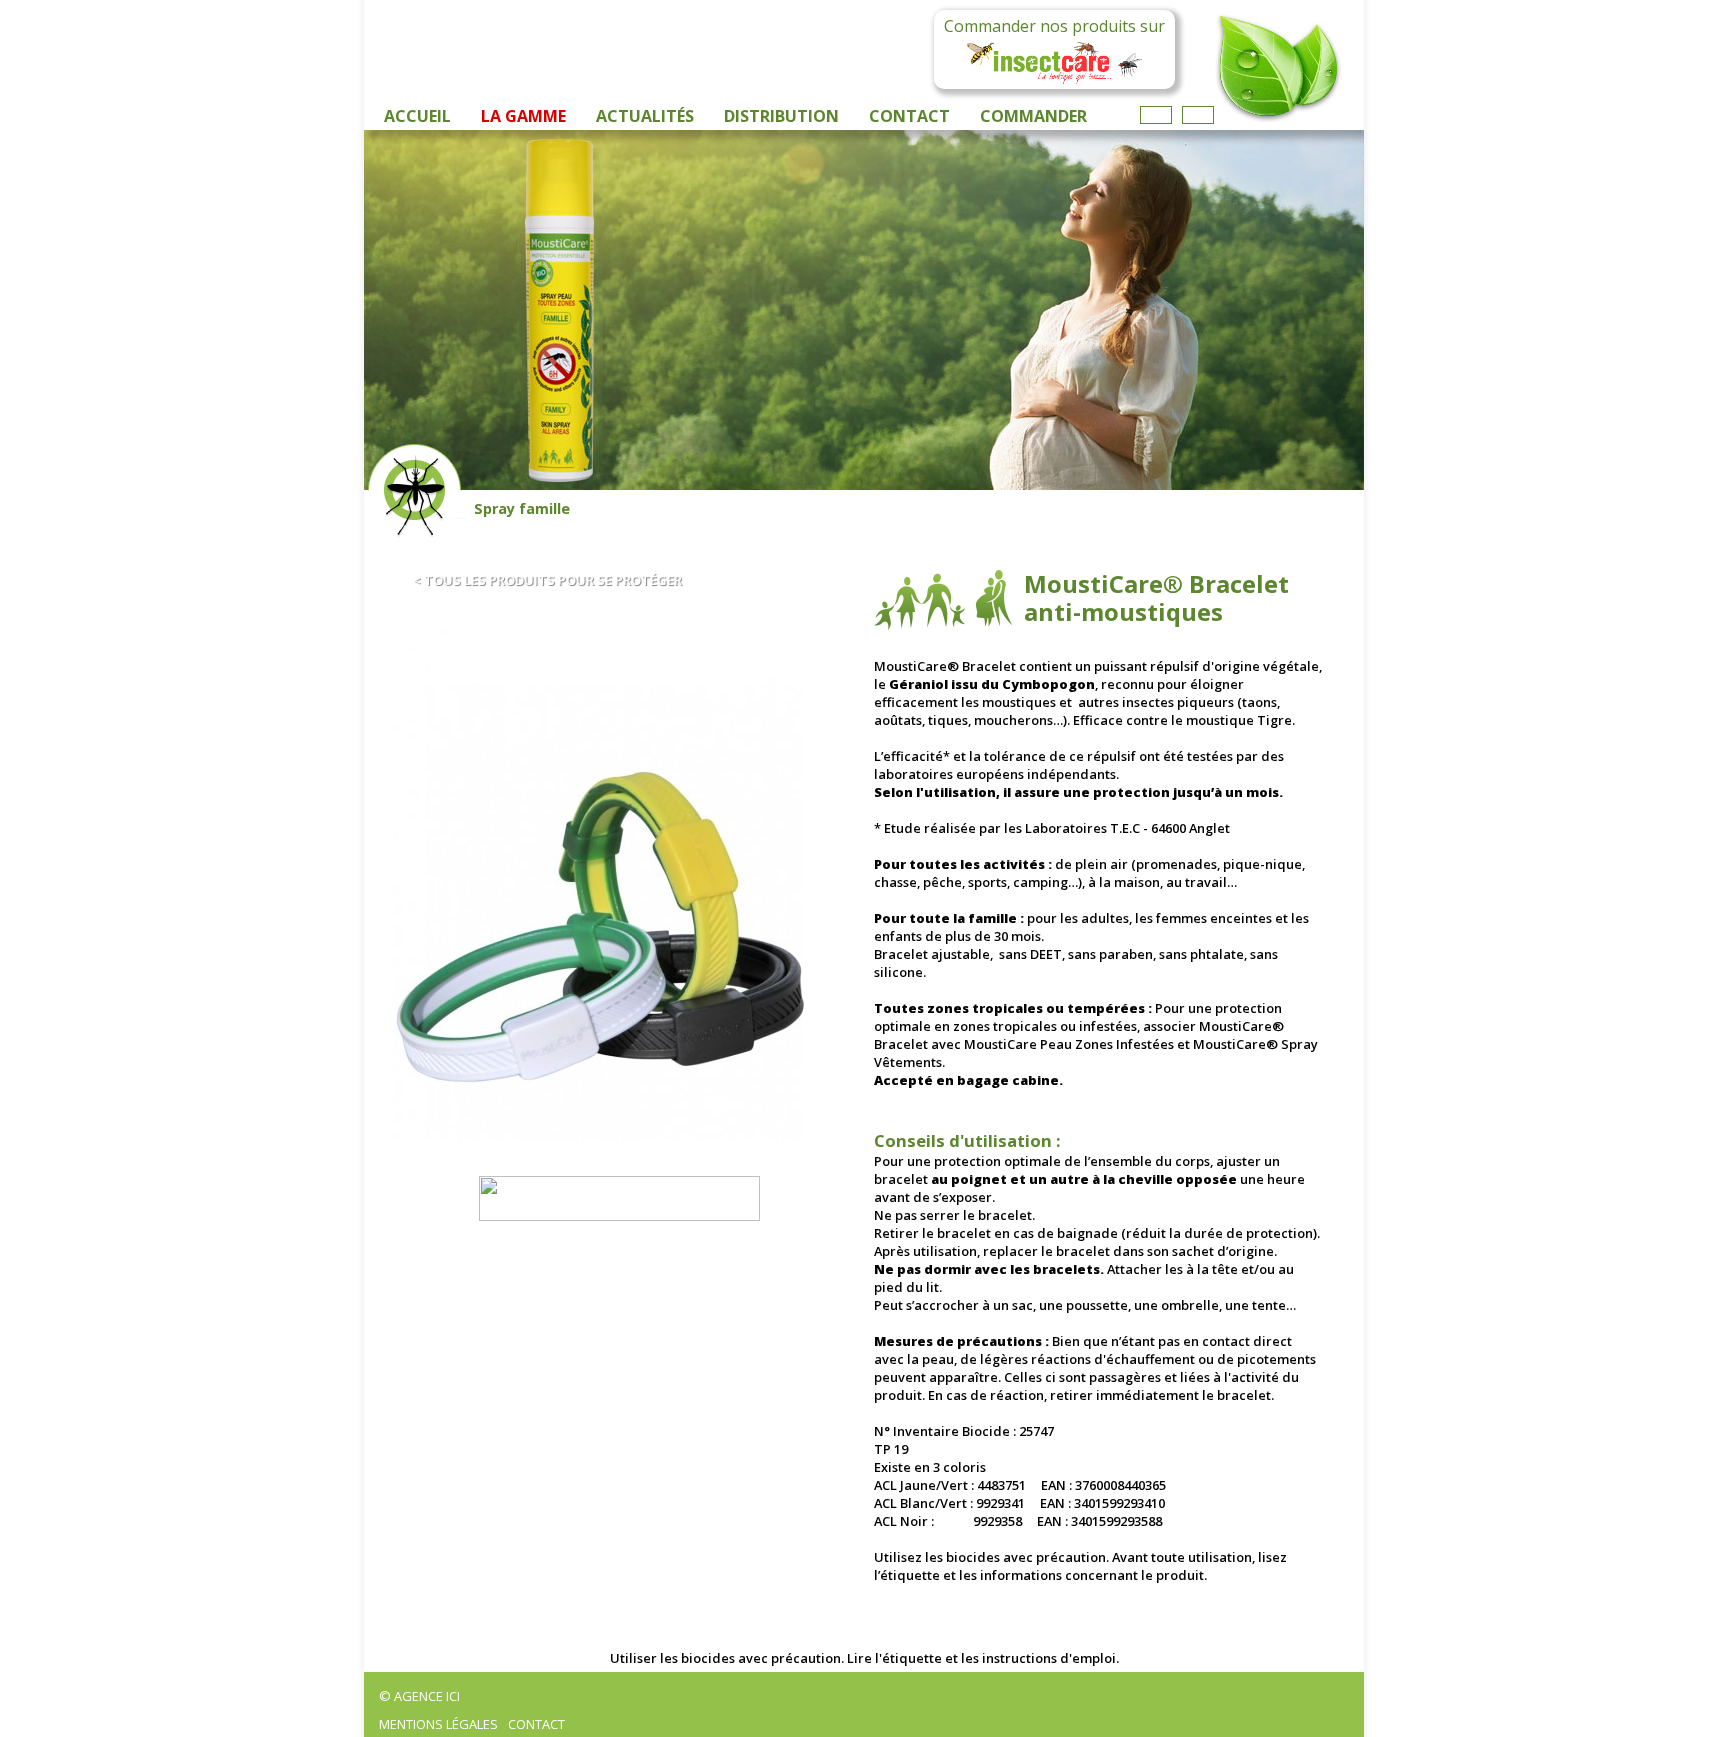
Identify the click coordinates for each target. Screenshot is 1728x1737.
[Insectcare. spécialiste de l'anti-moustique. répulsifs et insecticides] (619, 1198)
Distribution (781, 116)
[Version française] (1156, 115)
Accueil (417, 116)
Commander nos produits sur (1054, 26)
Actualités (645, 116)
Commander (1033, 116)
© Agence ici (419, 1696)
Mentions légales (438, 1724)
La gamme (523, 116)
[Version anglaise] (1198, 115)
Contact (909, 116)
